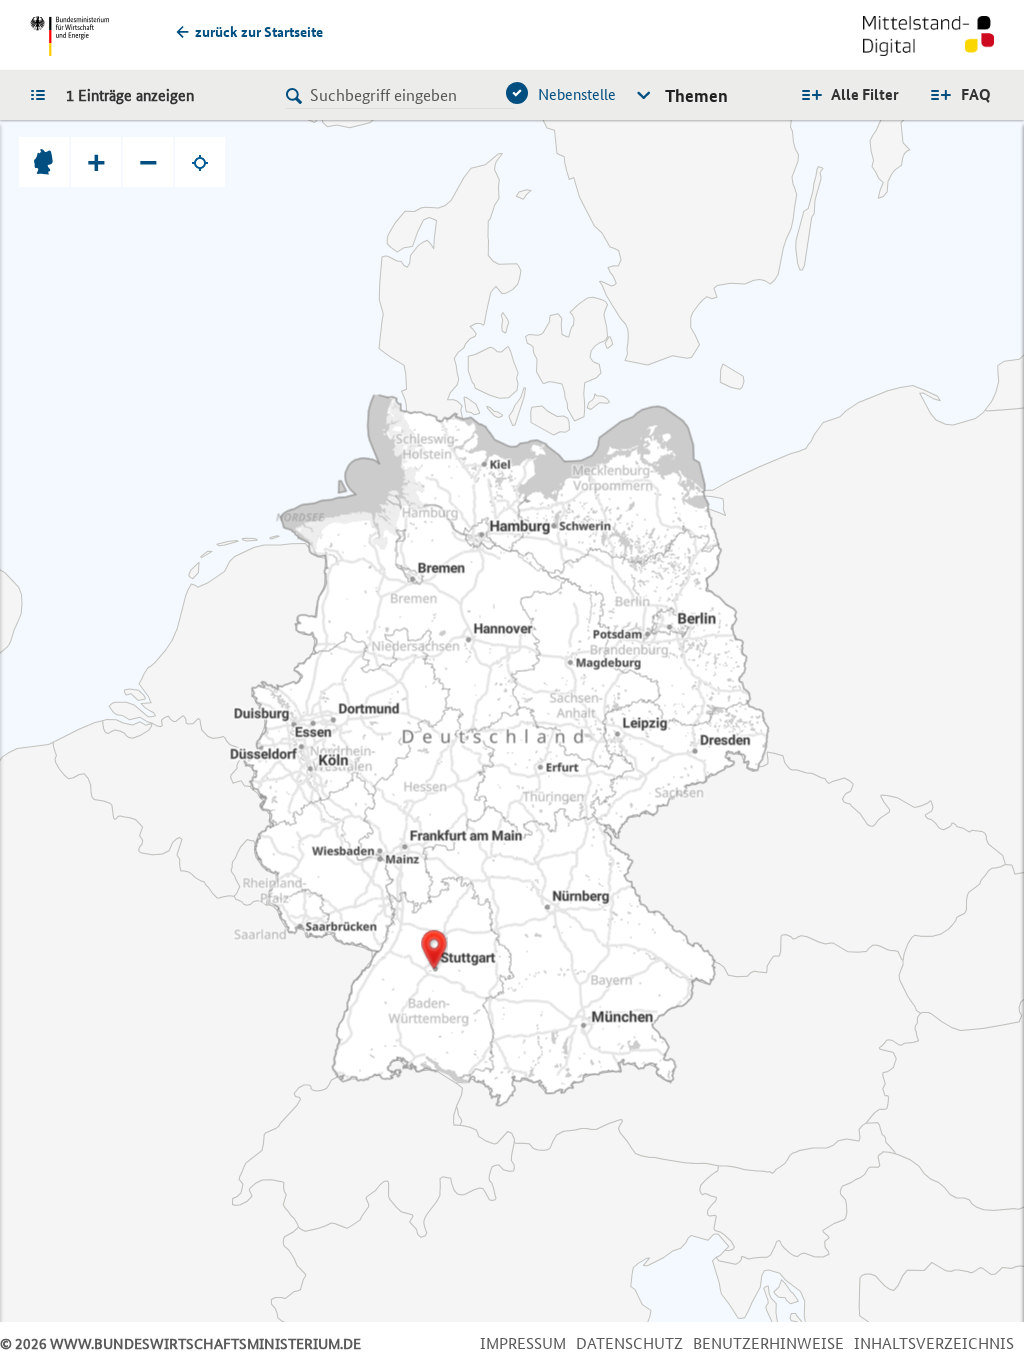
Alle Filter (865, 94)
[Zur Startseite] (928, 38)
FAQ (976, 94)
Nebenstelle (577, 94)
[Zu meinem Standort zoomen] (200, 162)
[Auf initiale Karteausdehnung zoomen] (44, 162)
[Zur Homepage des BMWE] (69, 36)
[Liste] (43, 94)
